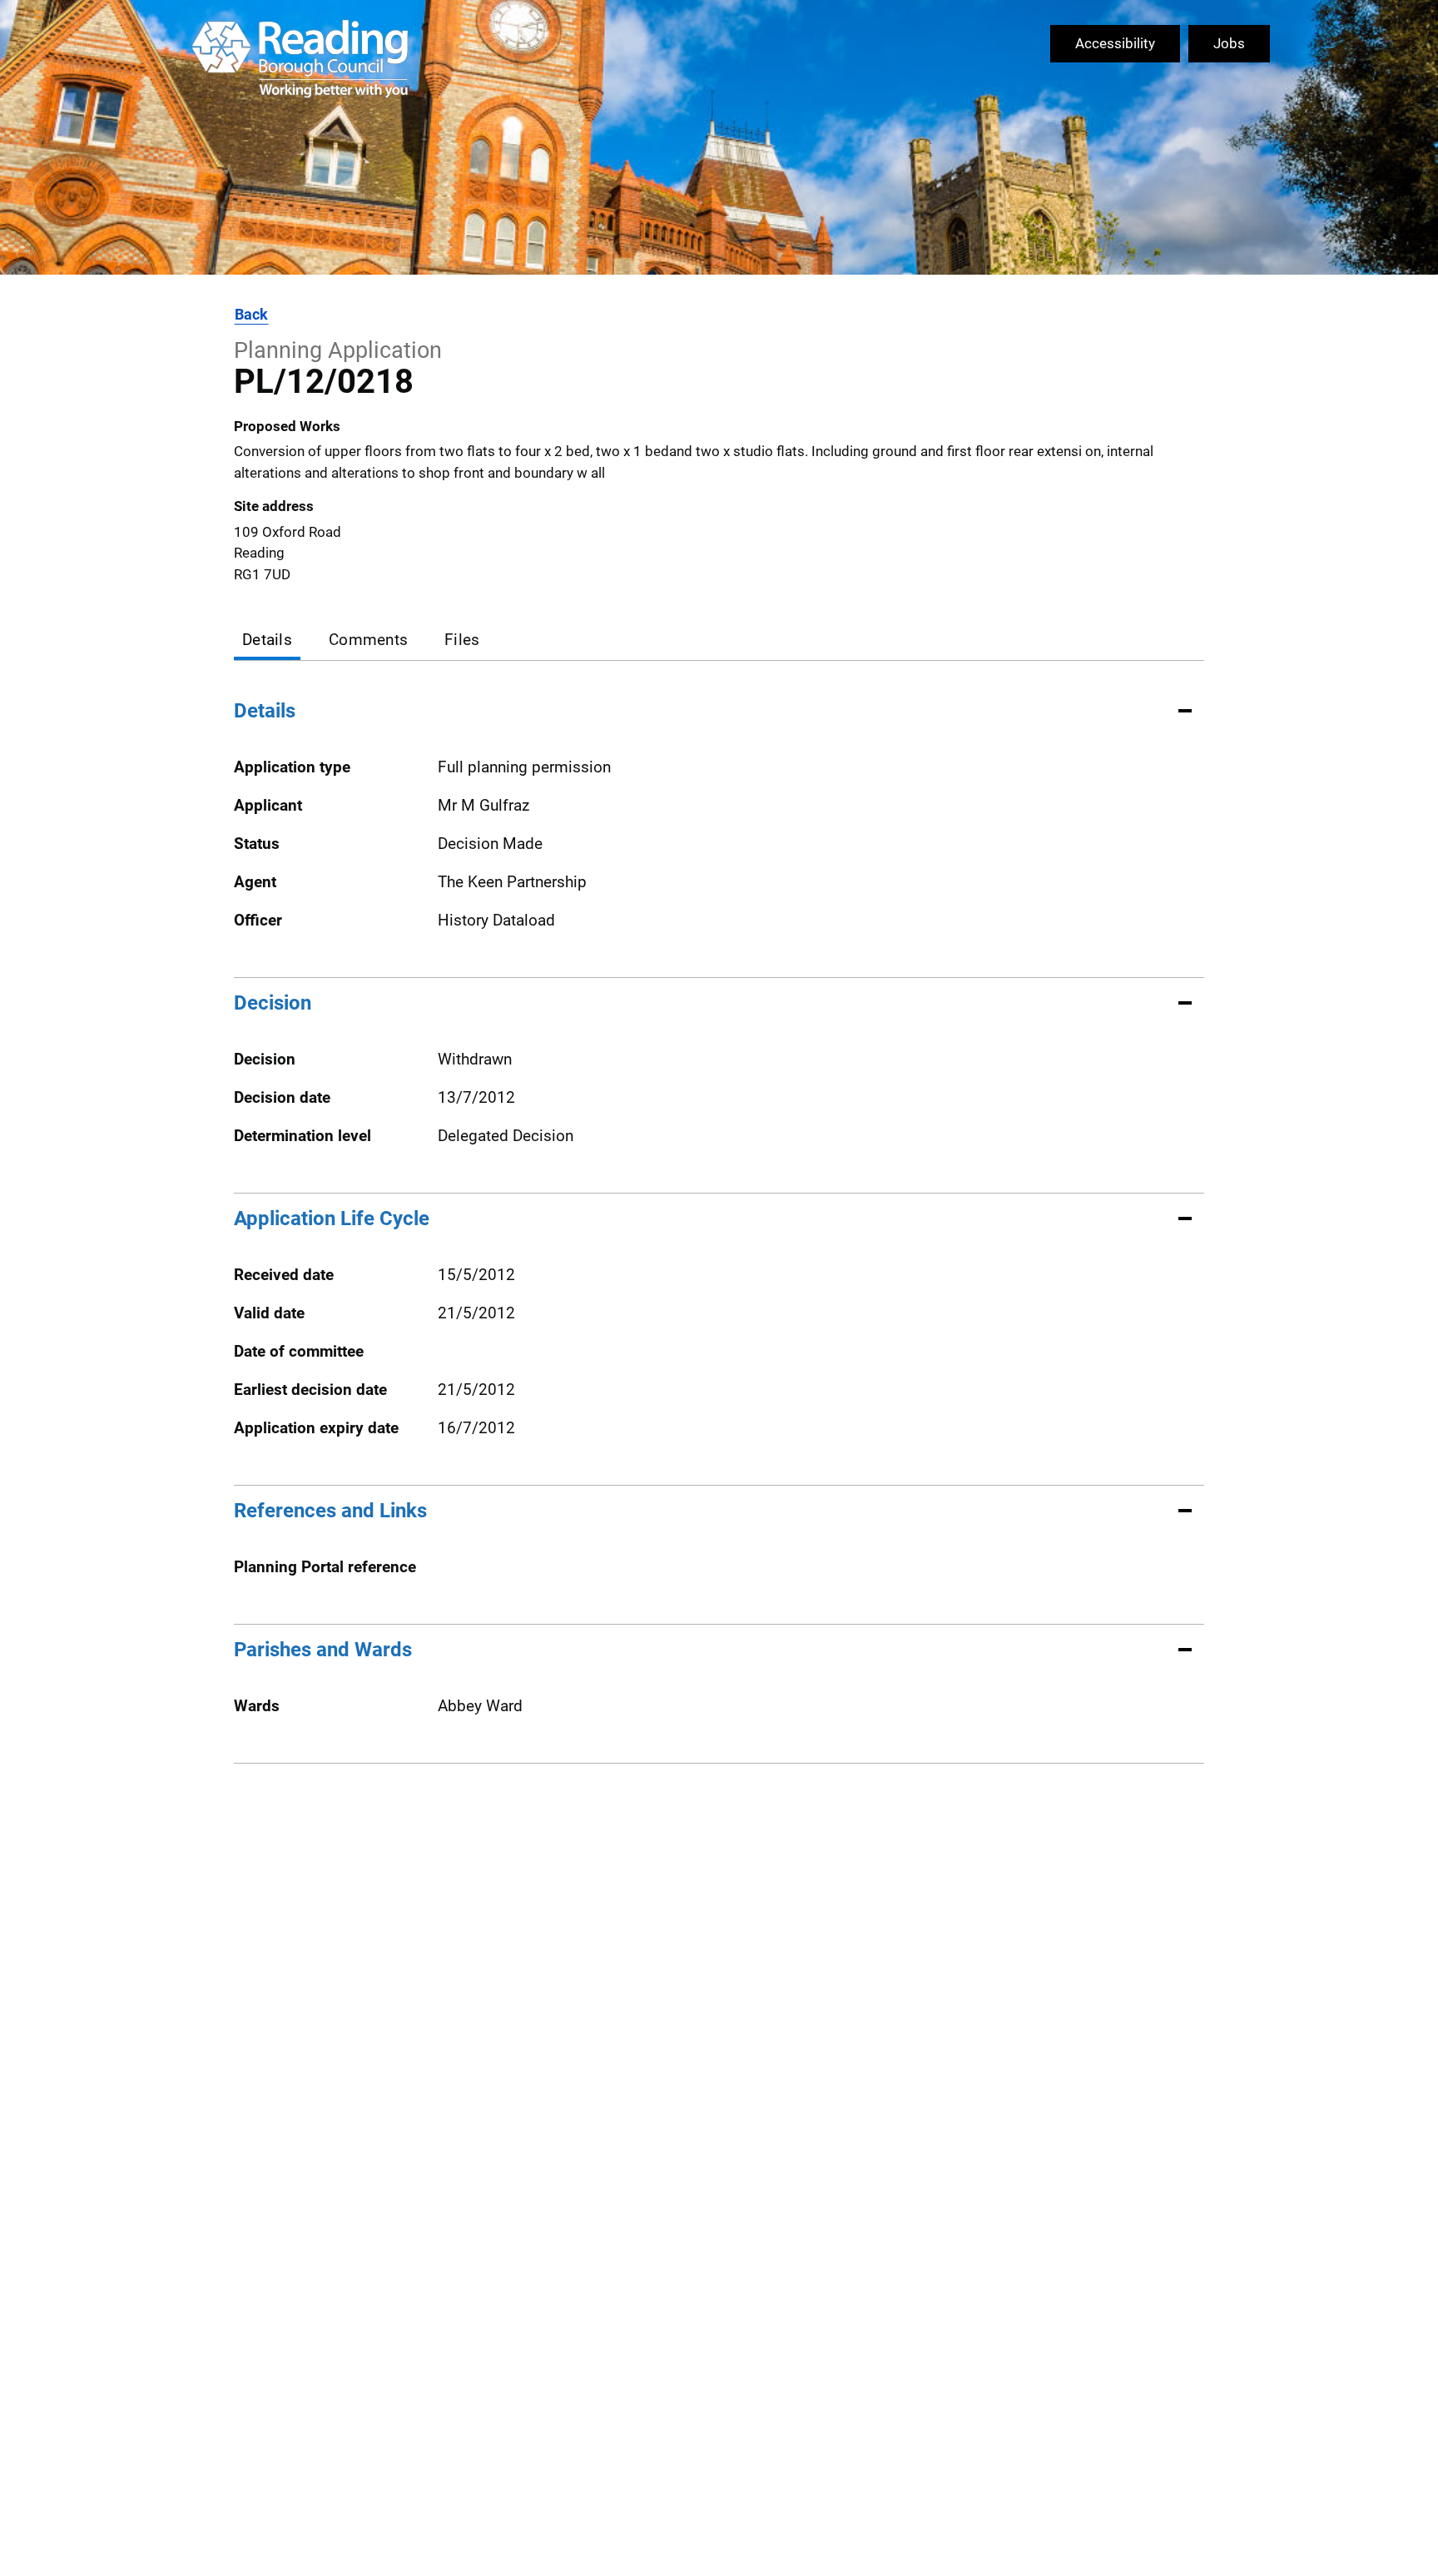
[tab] (267, 641)
